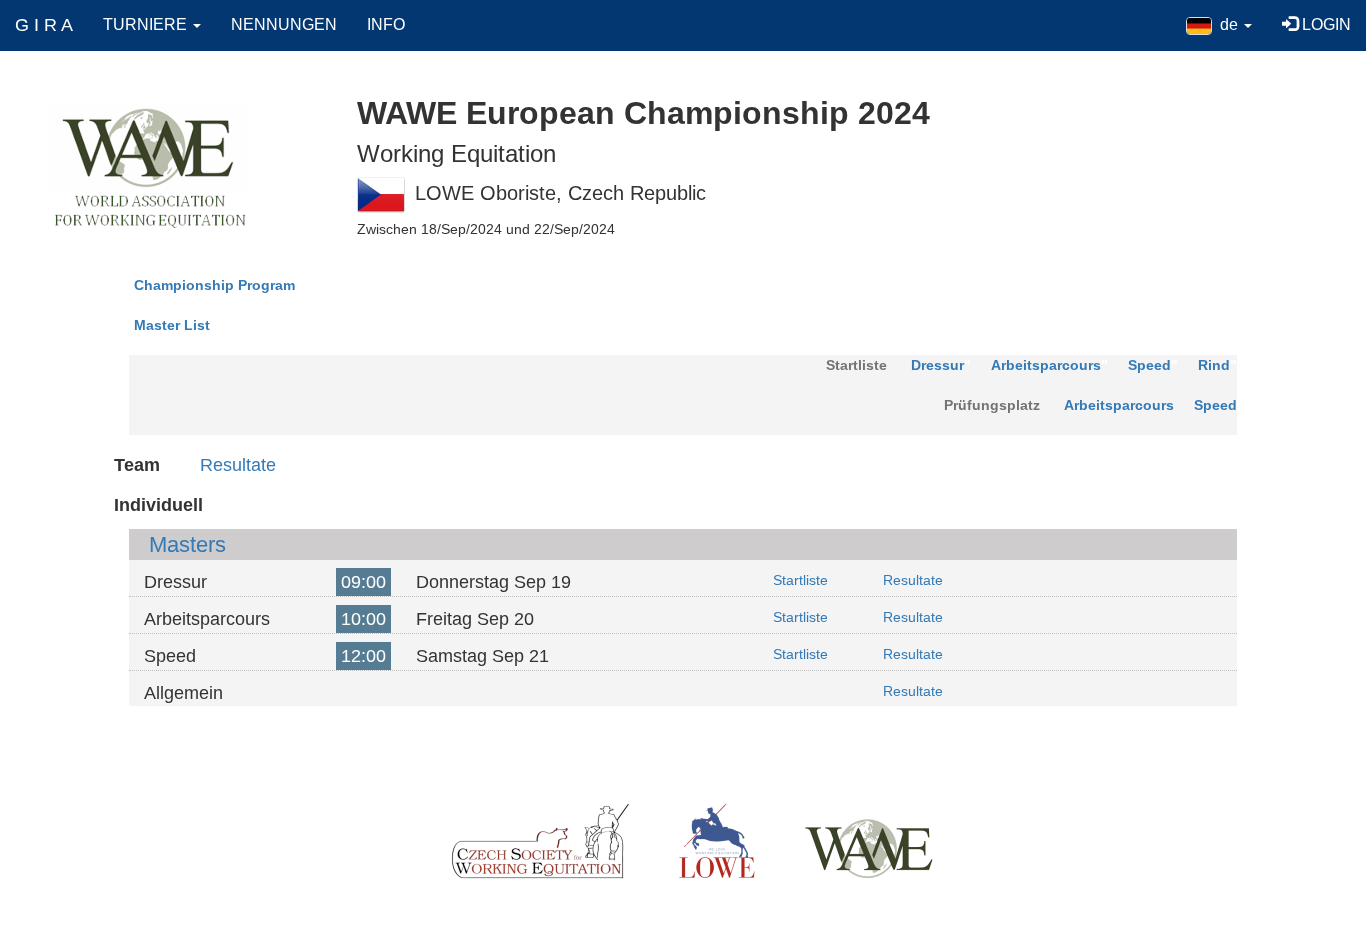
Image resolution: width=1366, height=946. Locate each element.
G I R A (44, 25)
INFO (386, 24)
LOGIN (1324, 24)
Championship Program (214, 285)
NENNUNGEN (284, 24)
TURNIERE (147, 24)
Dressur (937, 365)
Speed (1149, 365)
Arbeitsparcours (1046, 365)
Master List (172, 325)
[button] (1219, 25)
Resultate (238, 465)
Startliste (800, 580)
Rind (1214, 365)
